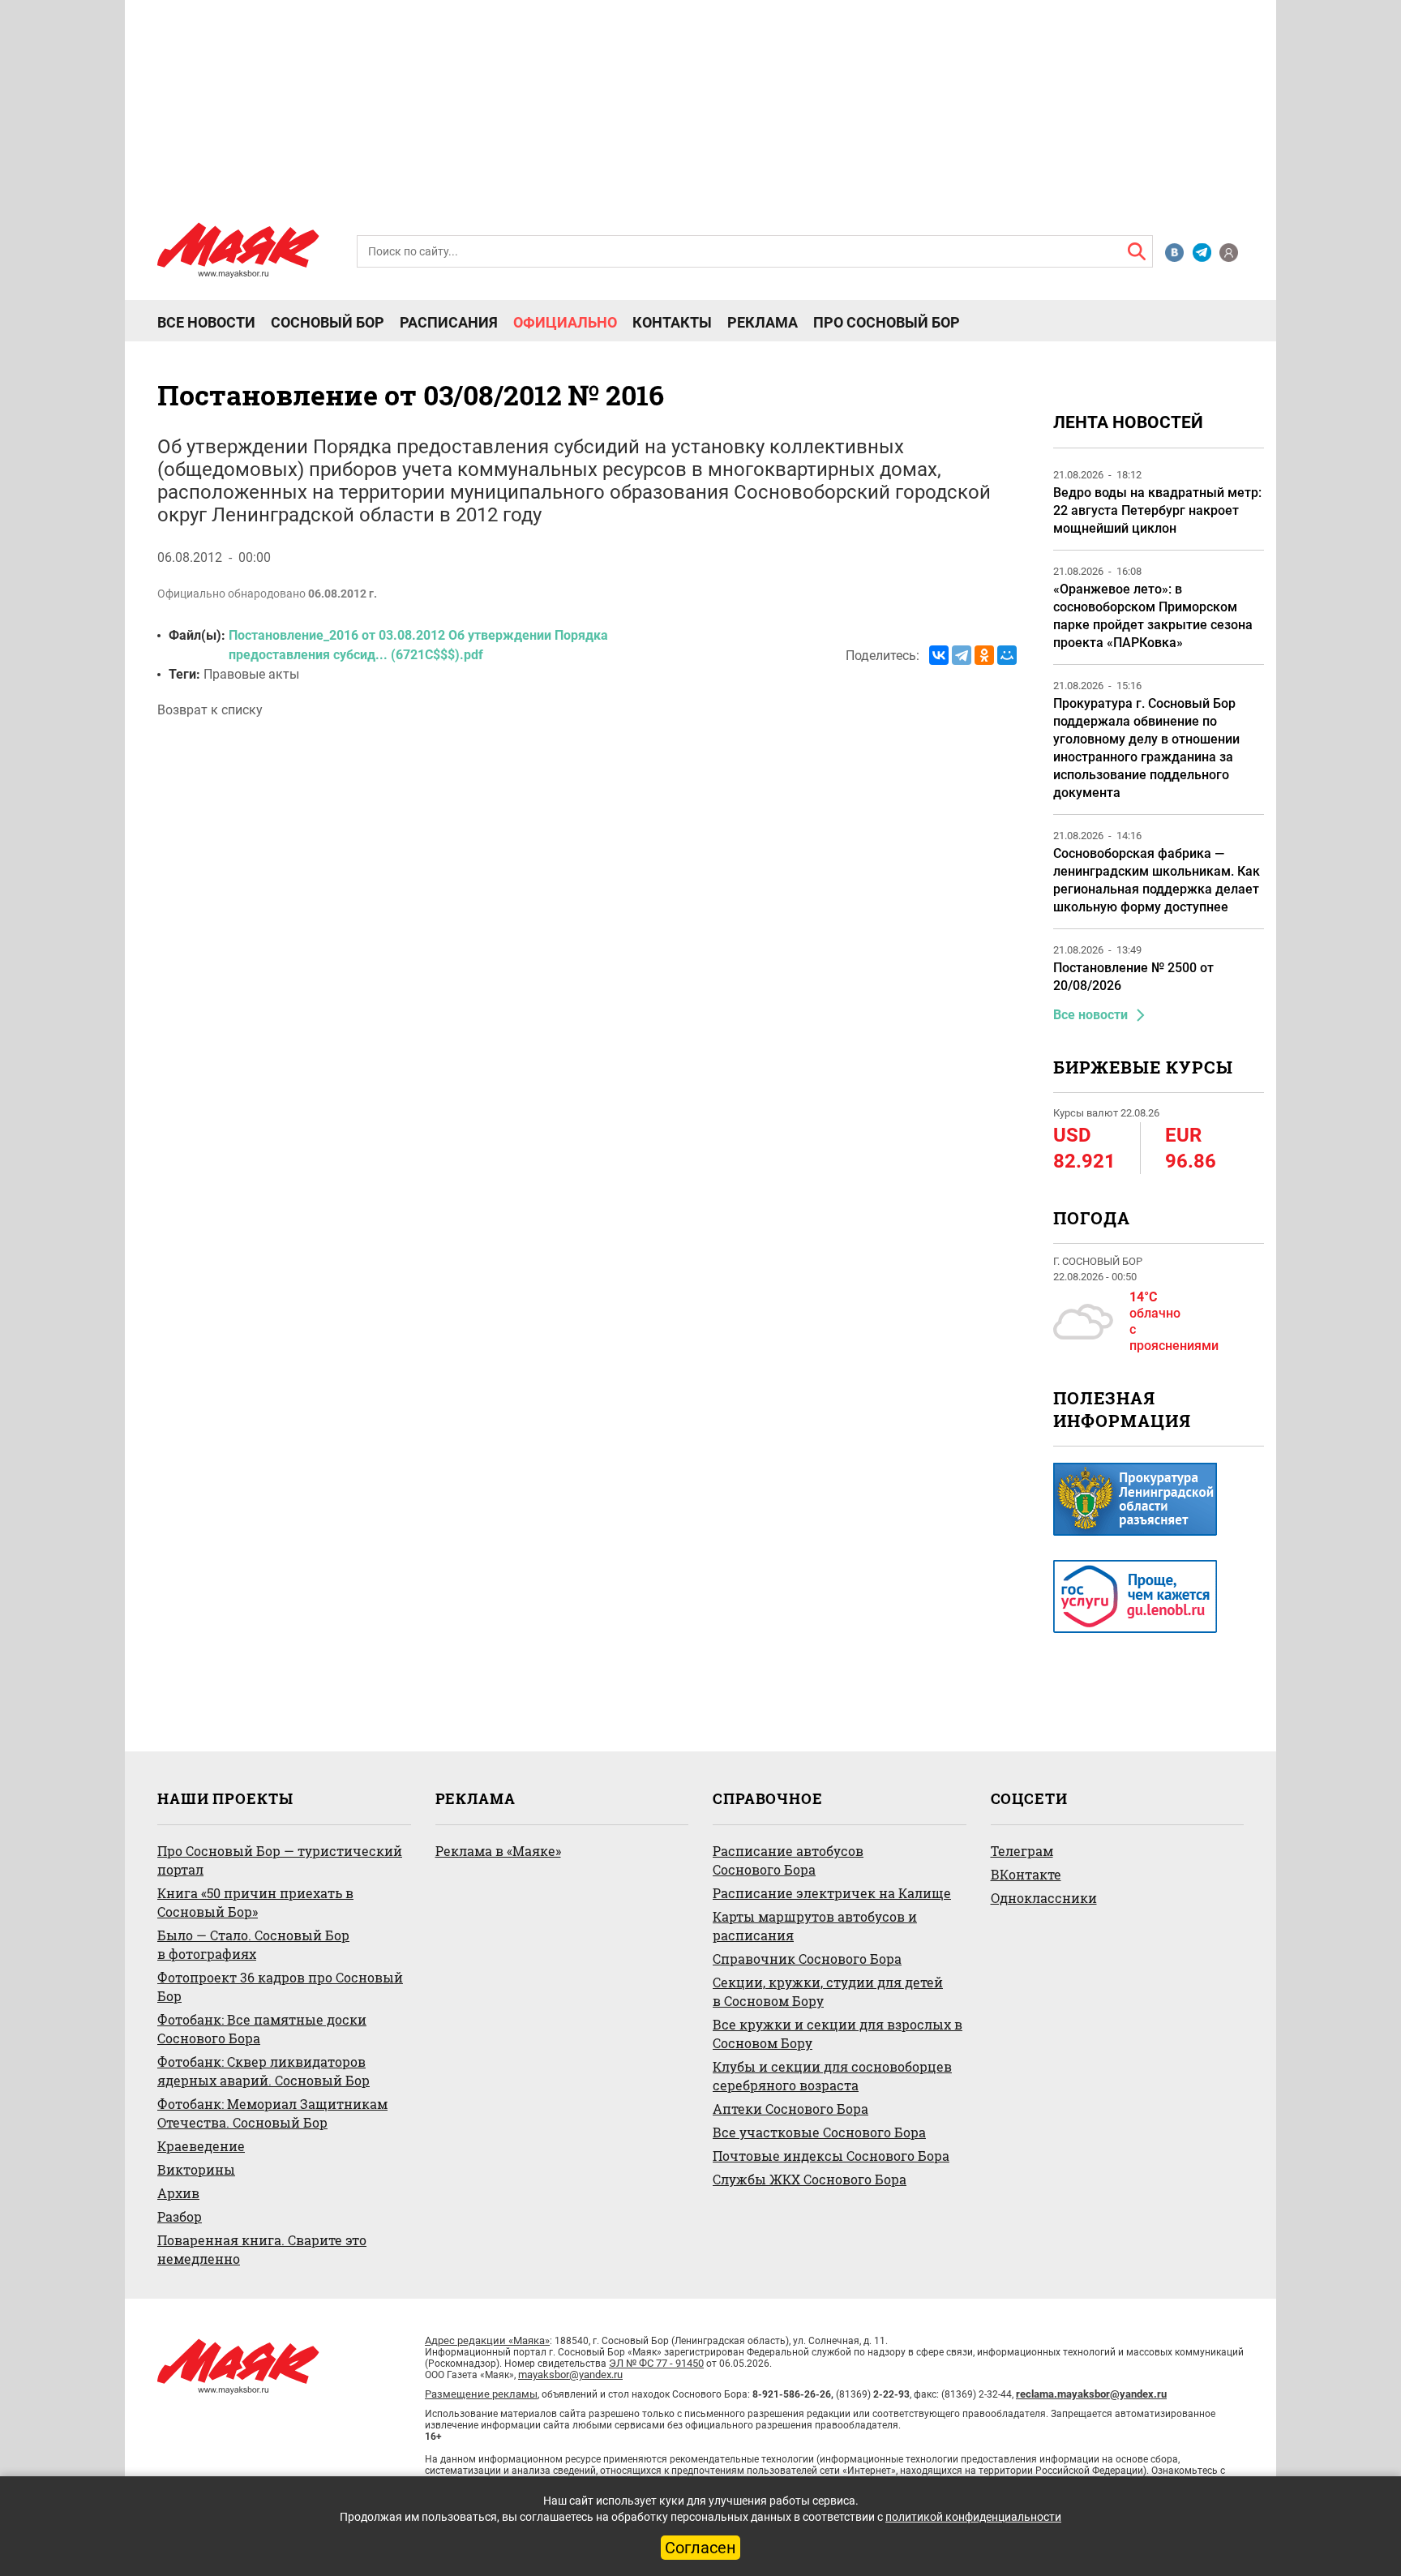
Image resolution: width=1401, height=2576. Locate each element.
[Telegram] (962, 655)
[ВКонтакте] (939, 655)
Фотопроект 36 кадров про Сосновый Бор (280, 1987)
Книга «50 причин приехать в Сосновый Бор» (255, 1902)
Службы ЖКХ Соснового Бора (810, 2179)
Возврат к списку (210, 710)
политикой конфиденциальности (973, 2517)
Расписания (449, 323)
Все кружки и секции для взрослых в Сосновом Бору (838, 2034)
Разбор (180, 2216)
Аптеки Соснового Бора (790, 2109)
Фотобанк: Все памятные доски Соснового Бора (262, 2029)
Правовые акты (251, 674)
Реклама (763, 323)
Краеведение (201, 2146)
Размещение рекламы (481, 2394)
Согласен (700, 2548)
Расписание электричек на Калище (832, 1893)
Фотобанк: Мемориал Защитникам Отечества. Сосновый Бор (272, 2113)
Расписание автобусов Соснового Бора (788, 1860)
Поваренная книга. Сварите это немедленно (262, 2249)
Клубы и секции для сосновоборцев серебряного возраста (832, 2076)
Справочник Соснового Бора (807, 1959)
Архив (178, 2193)
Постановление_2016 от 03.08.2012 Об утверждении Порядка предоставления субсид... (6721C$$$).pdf (418, 645)
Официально (565, 323)
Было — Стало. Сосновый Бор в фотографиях (253, 1944)
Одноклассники (1044, 1898)
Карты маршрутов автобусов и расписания (815, 1926)
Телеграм (1022, 1851)
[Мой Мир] (1007, 655)
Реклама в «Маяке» (498, 1851)
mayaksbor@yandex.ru (570, 2375)
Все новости (206, 323)
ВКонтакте (1026, 1874)
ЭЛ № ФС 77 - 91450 (656, 2363)
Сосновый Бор (328, 323)
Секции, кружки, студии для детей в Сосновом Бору (828, 1991)
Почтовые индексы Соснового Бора (831, 2156)
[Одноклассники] (984, 655)
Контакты (672, 323)
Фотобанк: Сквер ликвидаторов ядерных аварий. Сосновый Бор (263, 2071)
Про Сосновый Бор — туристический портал (280, 1860)
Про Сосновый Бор (887, 323)
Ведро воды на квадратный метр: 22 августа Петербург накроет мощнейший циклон (1157, 510)
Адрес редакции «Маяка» (487, 2340)
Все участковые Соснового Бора (819, 2132)
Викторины (196, 2169)
